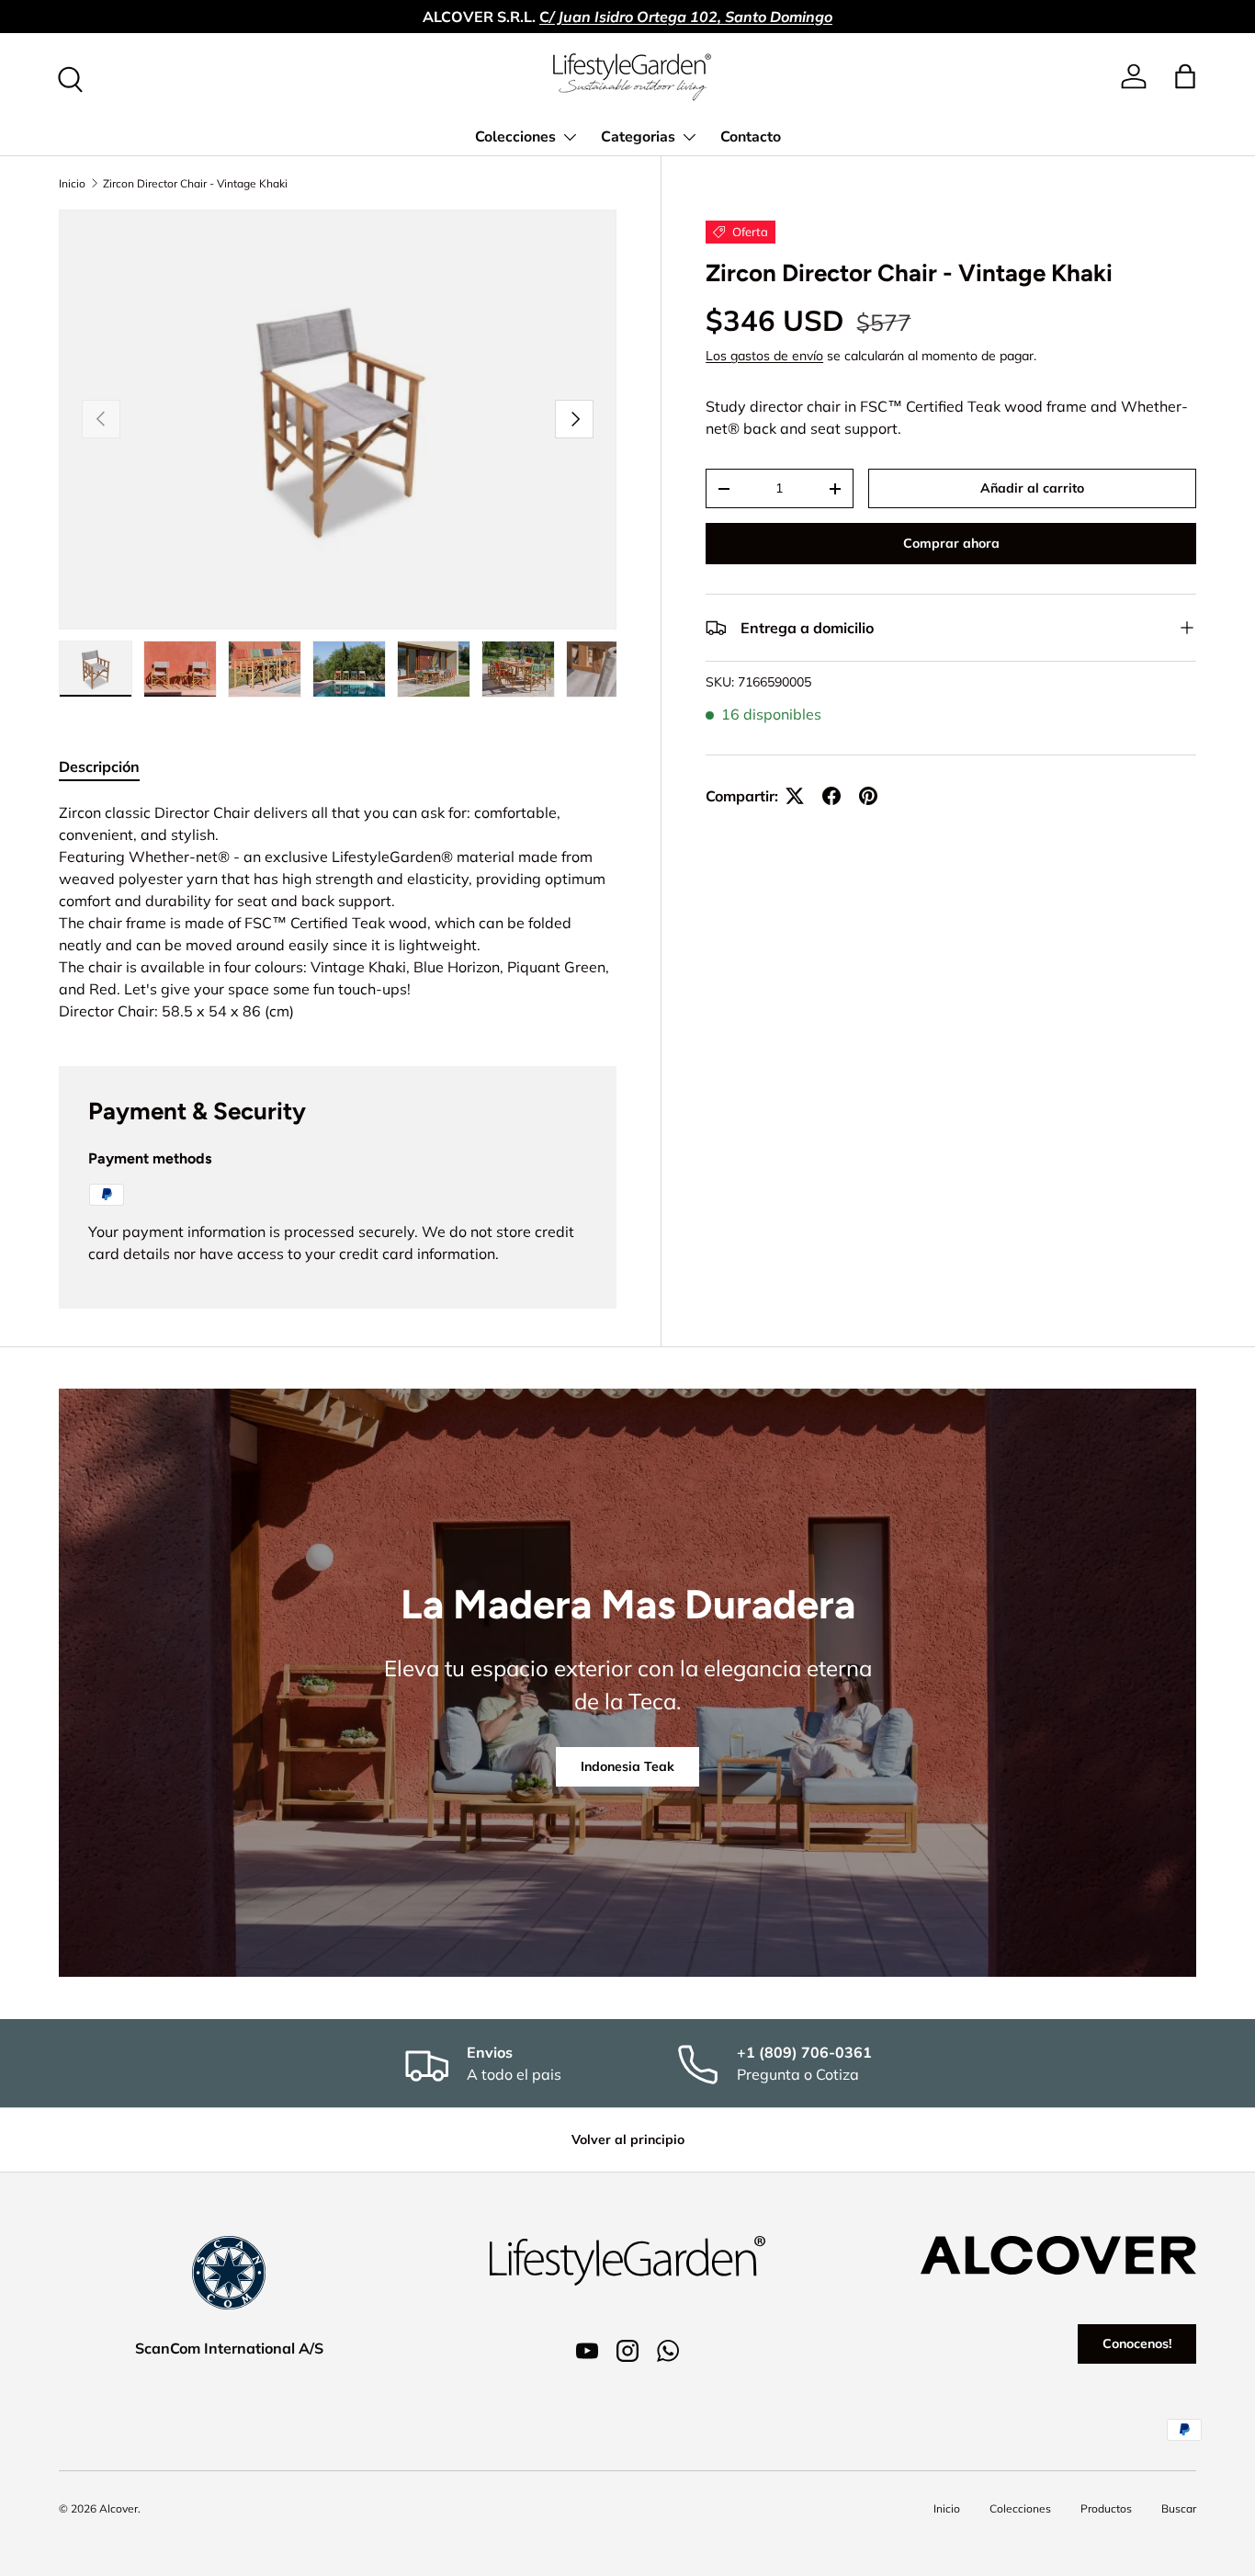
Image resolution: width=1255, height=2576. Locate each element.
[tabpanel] (338, 912)
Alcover (119, 2508)
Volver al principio (628, 2139)
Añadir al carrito (1032, 488)
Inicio (72, 183)
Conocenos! (1137, 2343)
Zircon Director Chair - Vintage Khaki (195, 183)
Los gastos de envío (764, 356)
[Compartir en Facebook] (831, 796)
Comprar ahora (951, 543)
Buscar (1179, 2508)
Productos (1106, 2508)
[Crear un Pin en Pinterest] (868, 796)
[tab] (99, 766)
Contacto (751, 137)
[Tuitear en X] (795, 796)
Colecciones (515, 137)
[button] (1185, 76)
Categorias (638, 137)
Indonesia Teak (627, 1766)
